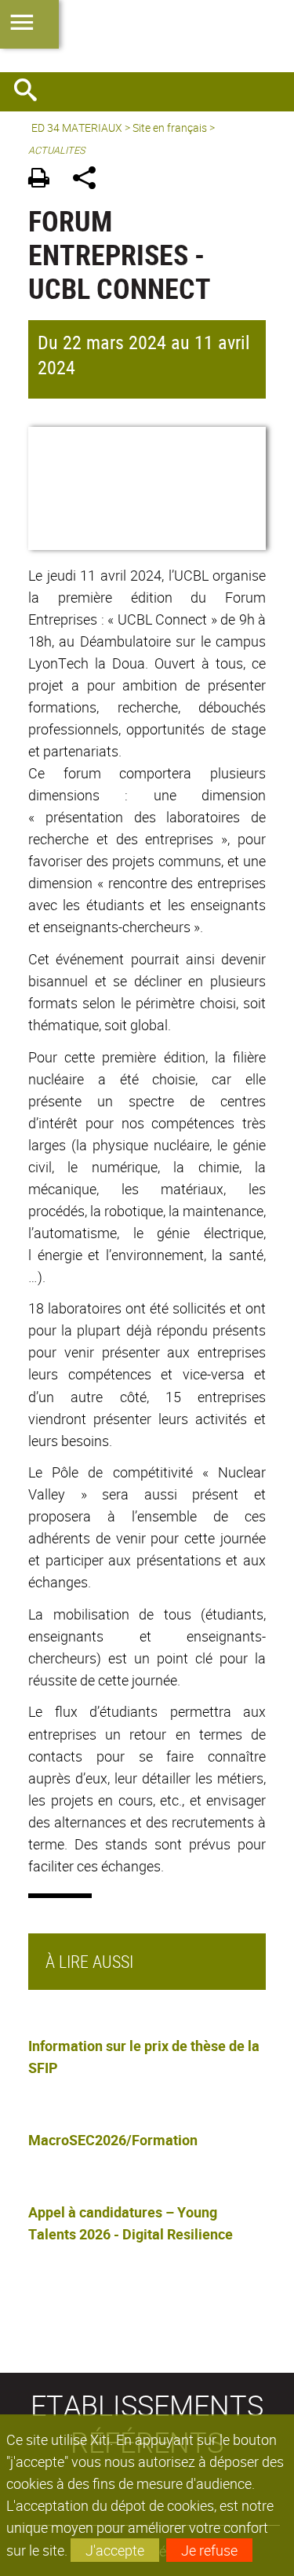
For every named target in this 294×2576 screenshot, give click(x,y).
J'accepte (115, 2550)
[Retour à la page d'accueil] (147, 36)
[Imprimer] (44, 180)
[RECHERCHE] (31, 92)
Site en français (170, 128)
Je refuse (209, 2550)
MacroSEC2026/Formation (113, 2140)
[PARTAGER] (90, 180)
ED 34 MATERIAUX (77, 128)
